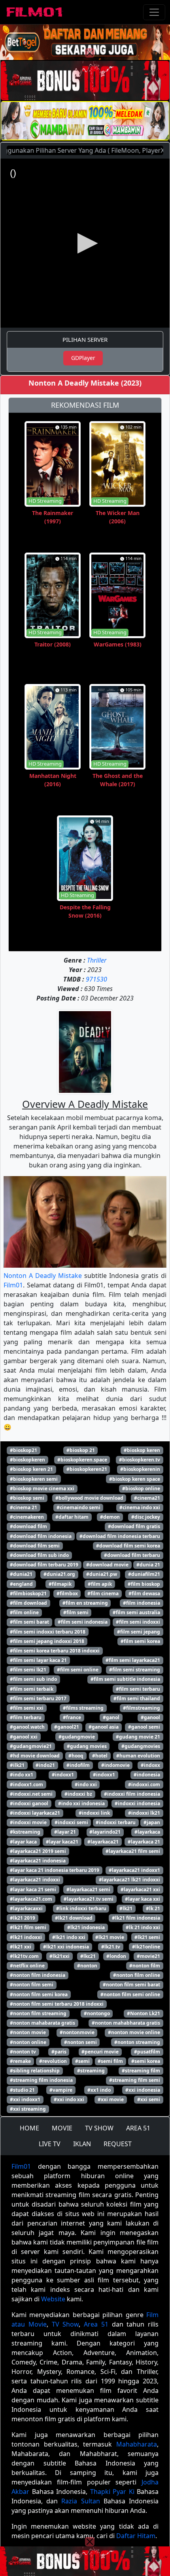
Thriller (97, 960)
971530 (96, 979)
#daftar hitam (72, 1517)
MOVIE (62, 2128)
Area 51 (96, 2324)
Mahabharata (137, 2444)
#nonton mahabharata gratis (126, 2023)
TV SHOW (99, 2128)
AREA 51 (138, 2128)
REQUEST (118, 2144)
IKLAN (82, 2144)
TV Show (65, 2324)
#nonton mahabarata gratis (42, 2023)
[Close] (90, 53)
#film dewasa (144, 1593)
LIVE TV (50, 2144)
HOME (29, 2128)
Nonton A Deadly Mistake (43, 1276)
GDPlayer (83, 358)
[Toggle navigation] (154, 12)
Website (53, 2299)
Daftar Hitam (136, 2536)
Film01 (13, 1285)
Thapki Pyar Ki (112, 2492)
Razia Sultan (80, 2501)
